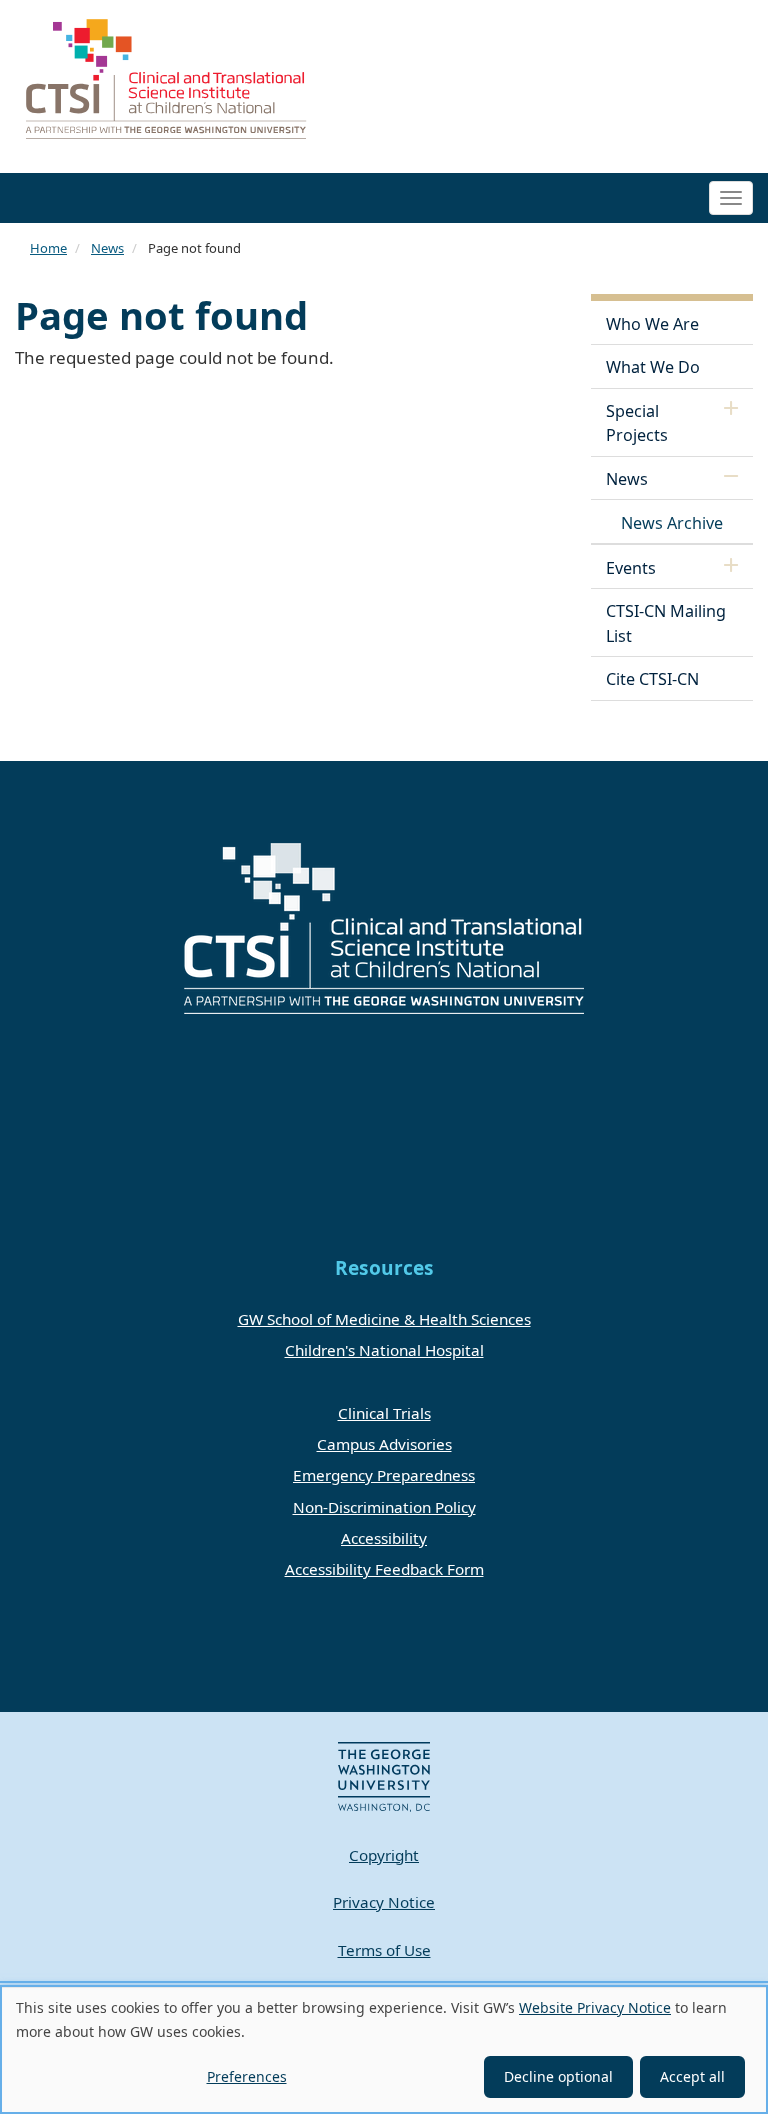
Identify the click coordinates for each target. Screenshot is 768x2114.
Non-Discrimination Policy (384, 1507)
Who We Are (652, 324)
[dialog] (384, 2049)
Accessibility (384, 1538)
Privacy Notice (384, 1902)
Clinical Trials (384, 1413)
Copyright (384, 1855)
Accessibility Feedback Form (384, 1569)
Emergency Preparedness (384, 1475)
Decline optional (558, 2076)
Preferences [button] (247, 2076)
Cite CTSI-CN (652, 679)
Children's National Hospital (384, 1350)
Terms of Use (384, 1950)
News (107, 248)
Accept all (692, 2076)
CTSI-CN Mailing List (666, 623)
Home (48, 248)
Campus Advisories (384, 1444)
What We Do (653, 367)
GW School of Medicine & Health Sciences (384, 1319)
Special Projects (637, 423)
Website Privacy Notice (595, 2007)
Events (631, 568)
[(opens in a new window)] (384, 1774)
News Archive (672, 523)
